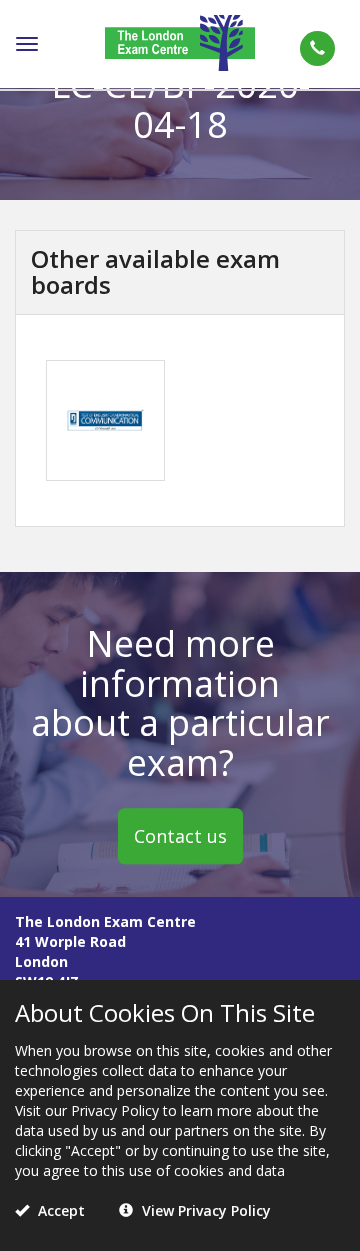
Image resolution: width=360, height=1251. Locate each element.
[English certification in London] (180, 41)
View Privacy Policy (204, 1210)
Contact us (180, 836)
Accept (59, 1210)
